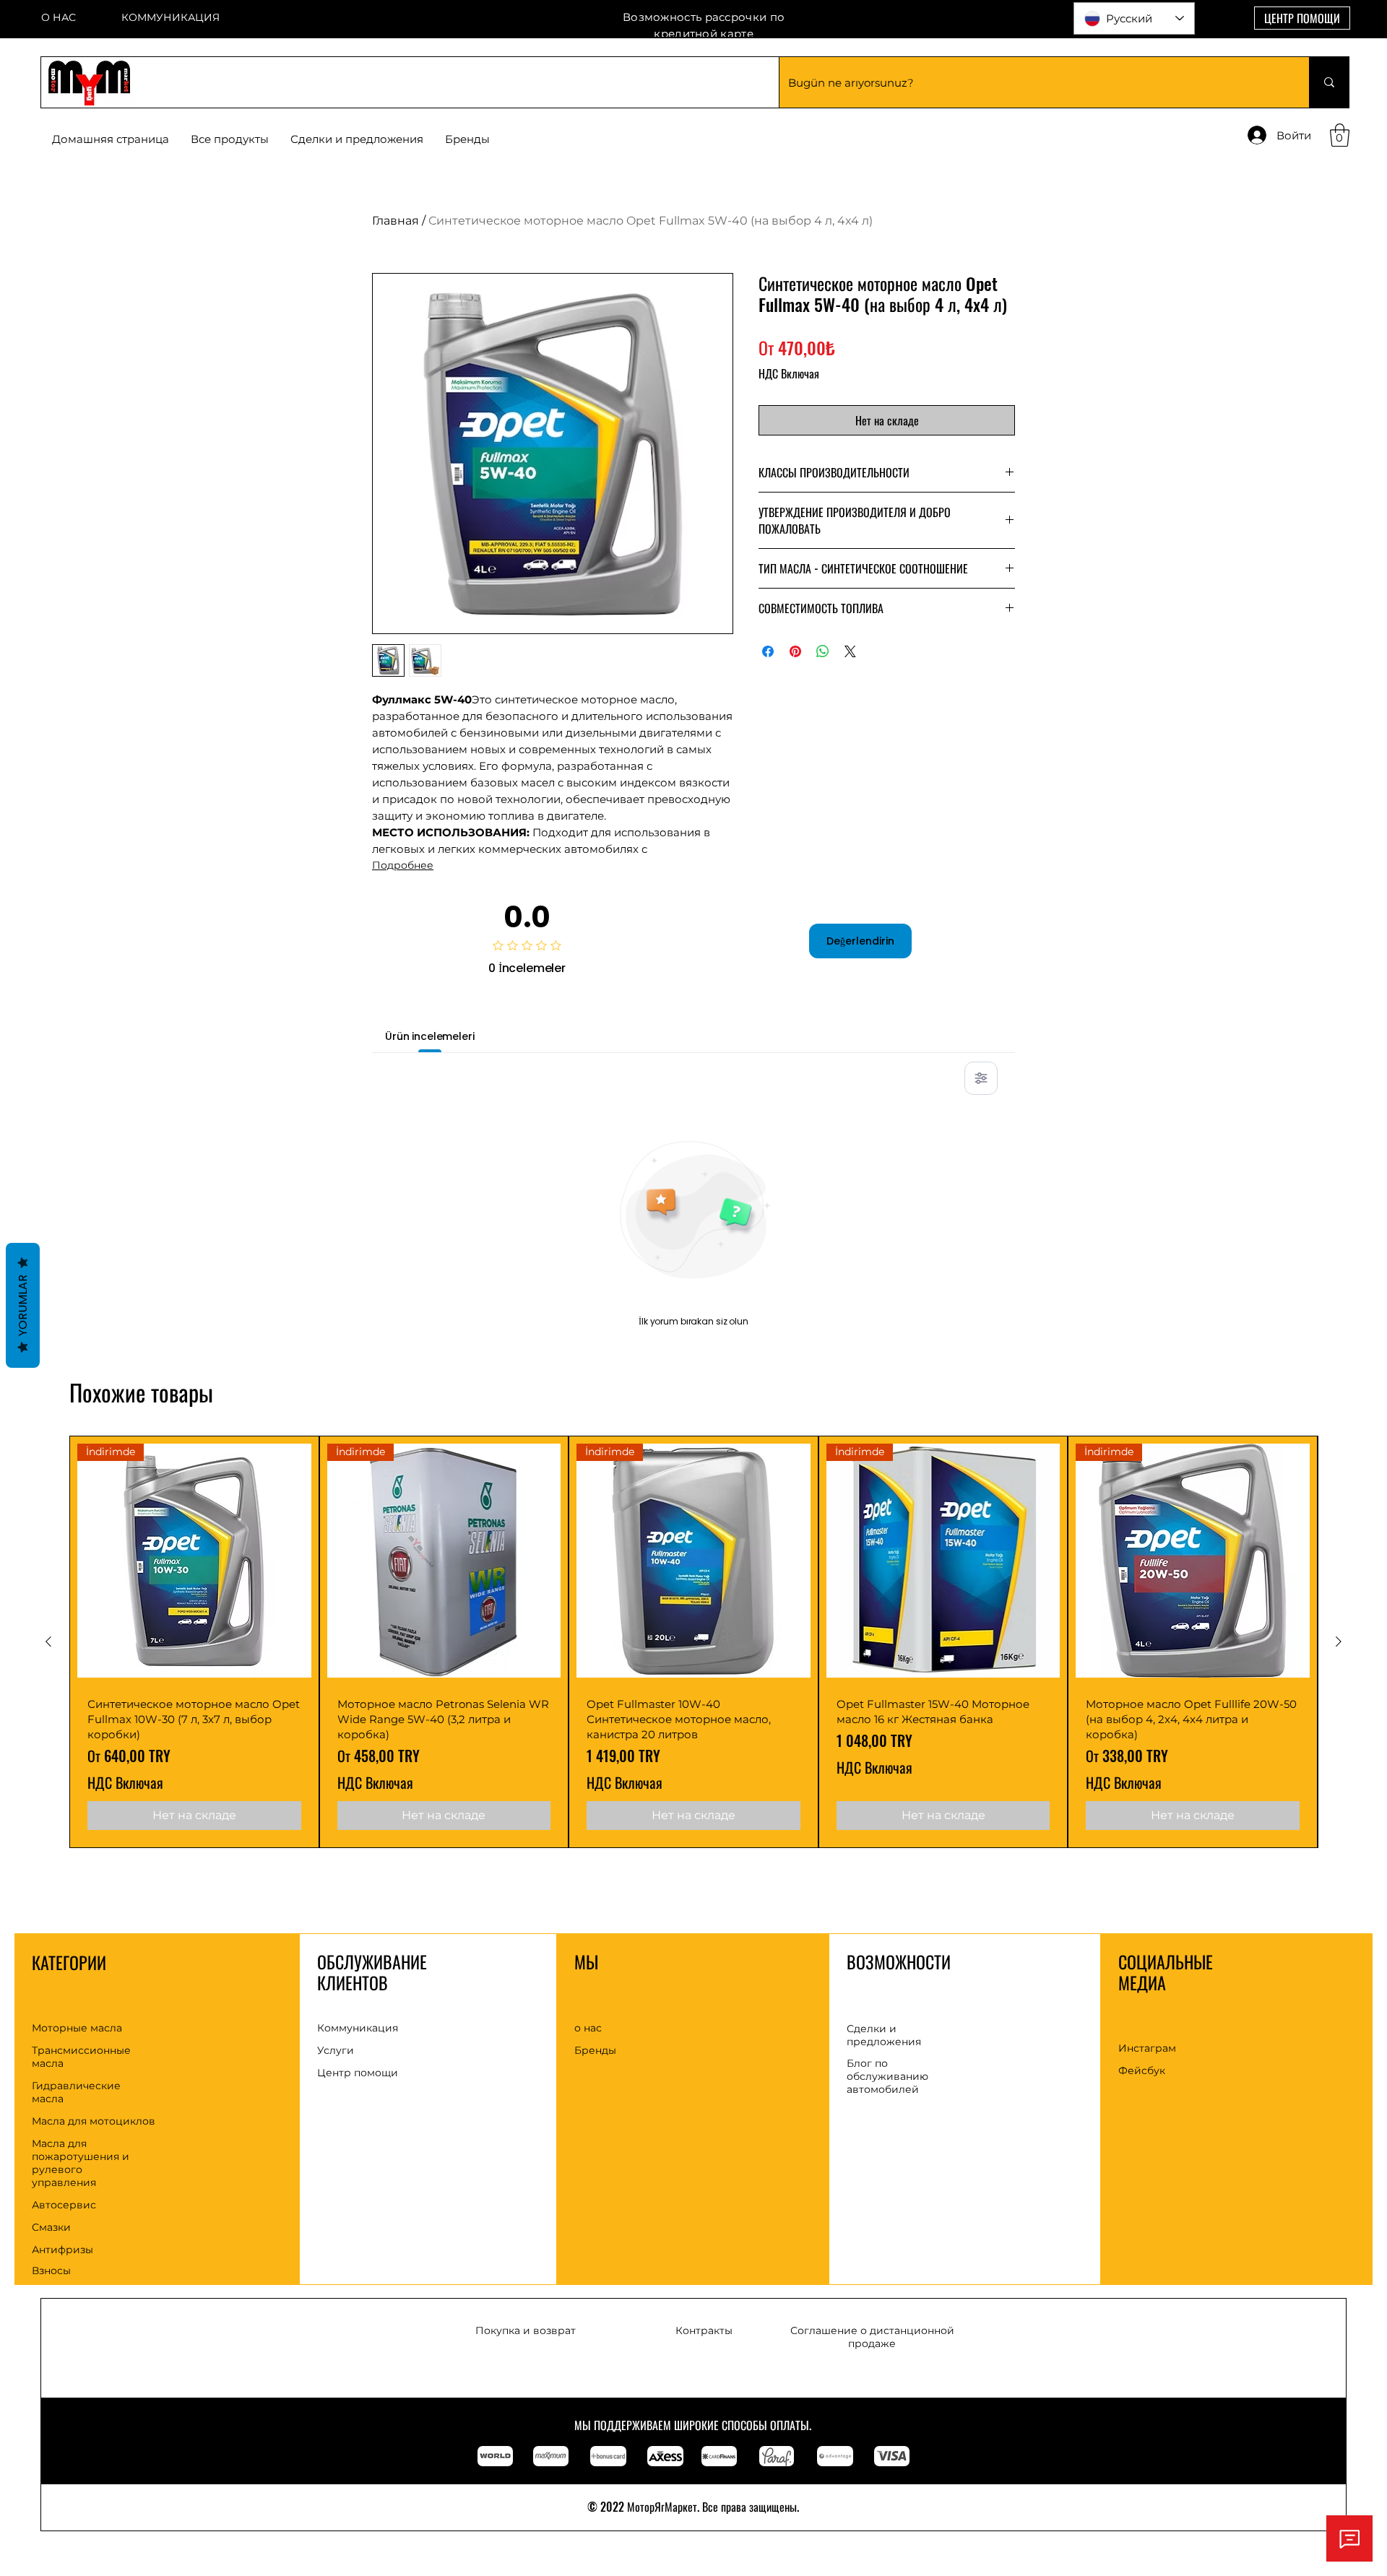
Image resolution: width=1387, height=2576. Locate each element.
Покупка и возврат (526, 2330)
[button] (467, 139)
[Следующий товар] (1339, 1642)
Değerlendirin (860, 941)
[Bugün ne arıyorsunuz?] (1329, 82)
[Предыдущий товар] (48, 1642)
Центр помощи (358, 2073)
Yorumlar (23, 1305)
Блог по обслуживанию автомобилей (887, 2076)
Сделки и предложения (884, 2035)
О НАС (59, 17)
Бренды (595, 2050)
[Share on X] (850, 651)
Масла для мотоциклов (94, 2121)
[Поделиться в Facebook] (768, 651)
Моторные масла (77, 2028)
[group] (693, 1642)
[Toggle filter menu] (981, 1078)
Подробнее (403, 865)
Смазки (51, 2227)
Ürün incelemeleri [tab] (430, 1036)
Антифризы (62, 2250)
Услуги (336, 2050)
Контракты (704, 2330)
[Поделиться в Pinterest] (795, 651)
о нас (588, 2028)
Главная (396, 221)
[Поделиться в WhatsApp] (823, 651)
